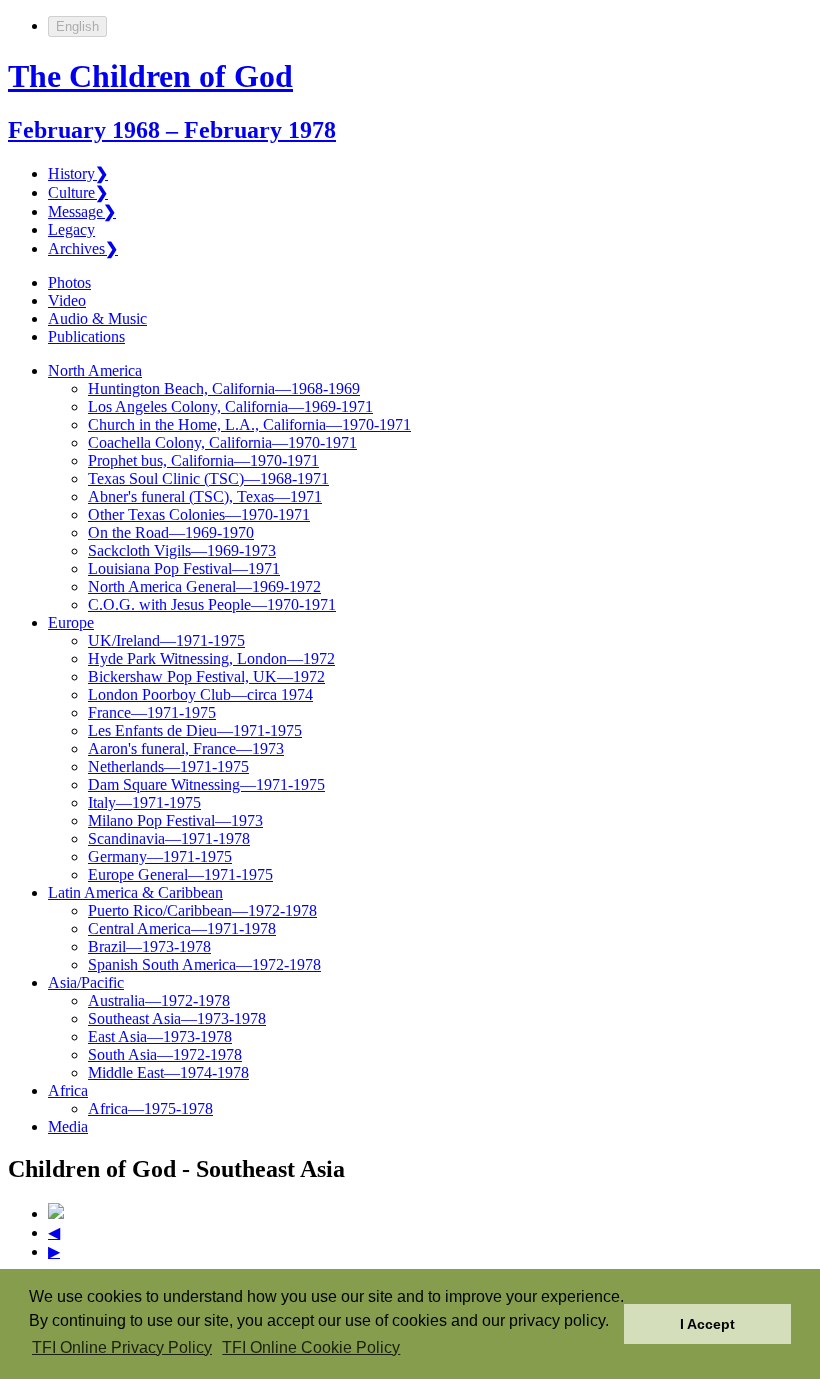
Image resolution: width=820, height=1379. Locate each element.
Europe (71, 622)
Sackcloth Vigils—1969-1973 (182, 550)
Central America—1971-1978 (182, 928)
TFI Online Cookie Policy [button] (311, 1347)
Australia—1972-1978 (159, 1000)
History (78, 173)
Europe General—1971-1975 (180, 874)
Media (68, 1126)
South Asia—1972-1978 (165, 1054)
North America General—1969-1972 (204, 586)
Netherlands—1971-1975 (168, 766)
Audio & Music (97, 318)
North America (95, 370)
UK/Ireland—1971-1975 (166, 640)
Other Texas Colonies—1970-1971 (199, 514)
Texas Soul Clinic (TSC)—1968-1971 (208, 478)
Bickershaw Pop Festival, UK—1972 (206, 676)
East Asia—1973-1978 (160, 1036)
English (77, 26)
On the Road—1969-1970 (171, 532)
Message (82, 211)
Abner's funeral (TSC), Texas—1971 (205, 496)
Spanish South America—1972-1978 (204, 964)
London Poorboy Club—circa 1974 (200, 694)
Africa (68, 1090)
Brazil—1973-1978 (149, 946)
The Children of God (150, 76)
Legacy (71, 229)
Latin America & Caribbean (135, 892)
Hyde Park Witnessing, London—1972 (211, 658)
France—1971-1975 (152, 712)
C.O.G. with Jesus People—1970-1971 (212, 604)
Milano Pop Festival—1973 (175, 820)
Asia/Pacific (86, 982)
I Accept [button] (707, 1324)
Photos (69, 282)
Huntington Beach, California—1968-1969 (224, 388)
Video (67, 300)
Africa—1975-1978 (150, 1108)
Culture (78, 192)
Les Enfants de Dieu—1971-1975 (195, 730)
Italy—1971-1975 (144, 802)
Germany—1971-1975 (160, 856)
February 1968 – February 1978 (172, 130)
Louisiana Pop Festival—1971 (184, 568)
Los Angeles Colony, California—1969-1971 (230, 406)
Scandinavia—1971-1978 (169, 838)
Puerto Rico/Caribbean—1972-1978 (202, 910)
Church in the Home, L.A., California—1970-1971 (249, 424)
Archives (83, 248)
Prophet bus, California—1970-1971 (203, 460)
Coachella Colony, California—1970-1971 (222, 442)
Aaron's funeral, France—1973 (186, 748)
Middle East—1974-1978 (168, 1072)
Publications (86, 336)
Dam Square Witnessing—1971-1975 (206, 784)
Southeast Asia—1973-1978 (177, 1018)
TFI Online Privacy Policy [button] (122, 1347)
